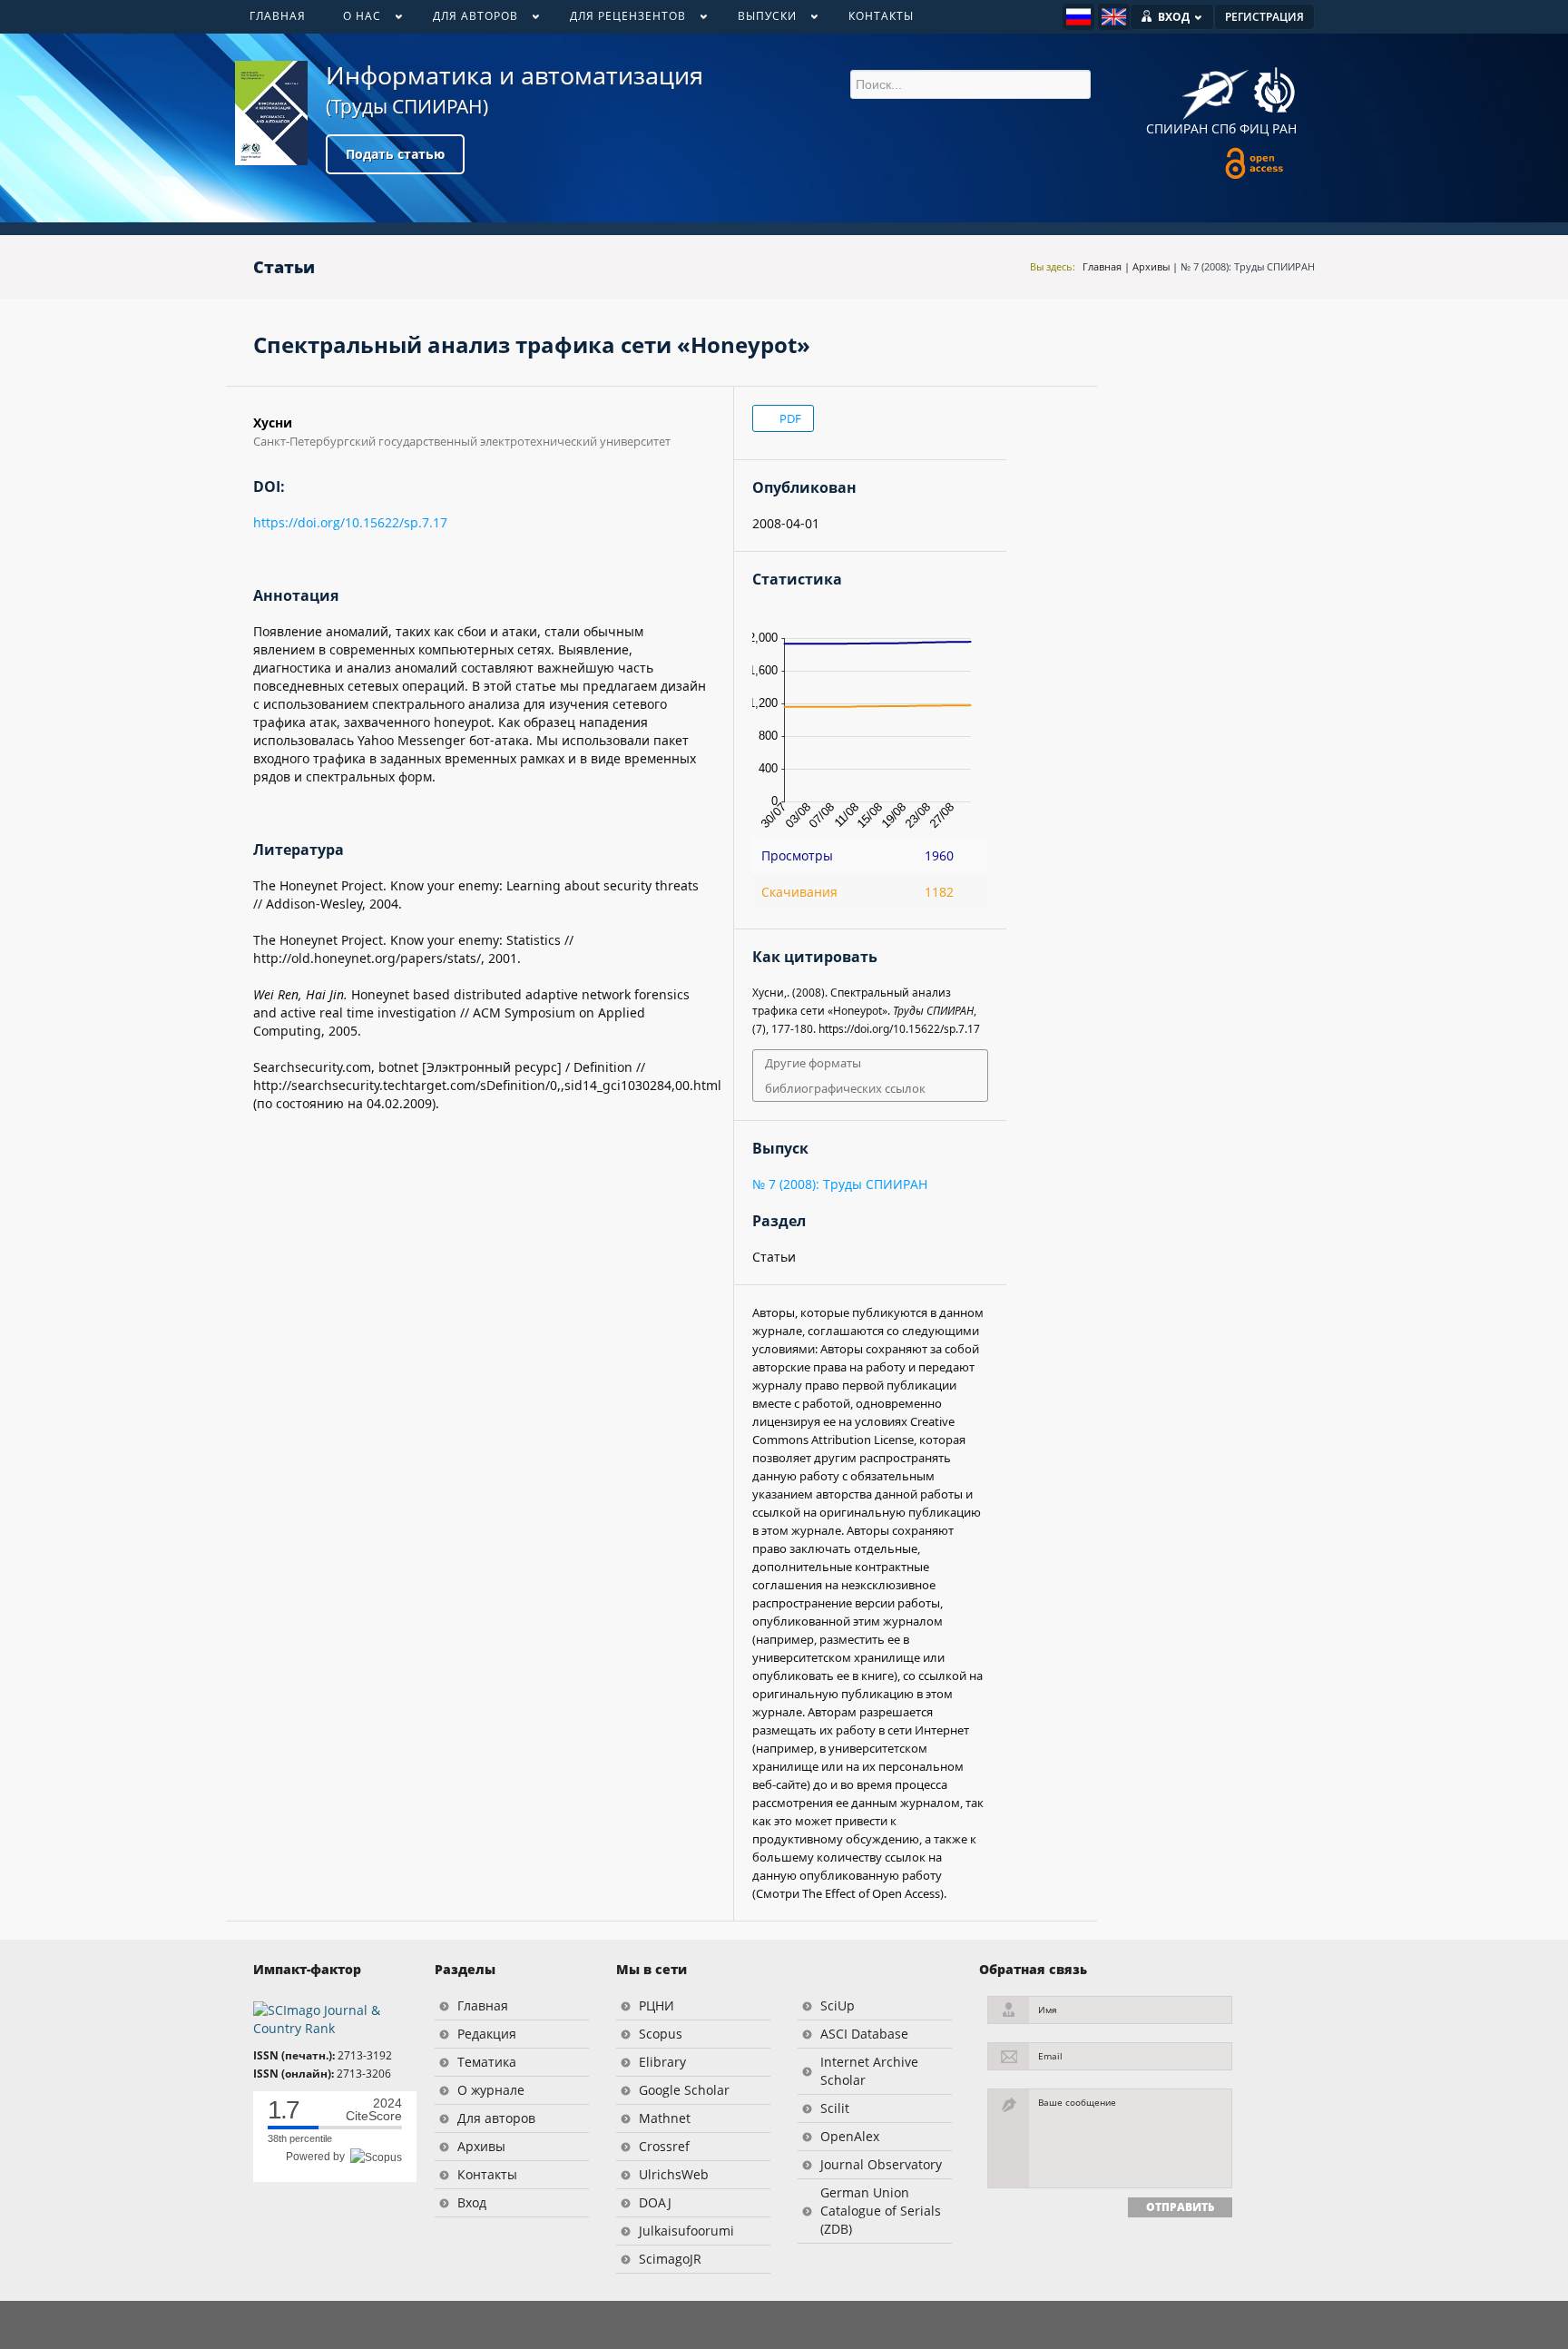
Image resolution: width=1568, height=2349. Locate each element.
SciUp (838, 2005)
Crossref (664, 2146)
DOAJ (655, 2202)
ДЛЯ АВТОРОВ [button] (466, 20)
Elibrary (662, 2062)
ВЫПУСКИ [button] (758, 20)
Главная (1102, 266)
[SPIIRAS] (1215, 88)
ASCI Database (864, 2034)
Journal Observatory (881, 2164)
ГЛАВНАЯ (278, 16)
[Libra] (271, 113)
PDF (789, 418)
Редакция (487, 2034)
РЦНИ (657, 2005)
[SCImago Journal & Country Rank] (330, 2018)
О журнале (491, 2090)
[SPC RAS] (1274, 93)
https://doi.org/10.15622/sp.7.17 (350, 522)
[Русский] (1078, 17)
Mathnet (665, 2118)
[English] (1114, 17)
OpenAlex (850, 2136)
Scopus (661, 2034)
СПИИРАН (1177, 128)
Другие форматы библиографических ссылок (845, 1076)
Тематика (487, 2062)
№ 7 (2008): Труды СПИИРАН (1248, 266)
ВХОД (1174, 17)
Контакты (487, 2174)
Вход (472, 2202)
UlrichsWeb (674, 2174)
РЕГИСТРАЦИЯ (1264, 17)
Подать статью (395, 154)
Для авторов (496, 2118)
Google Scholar (684, 2090)
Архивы (1151, 266)
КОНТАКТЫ (881, 16)
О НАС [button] (353, 20)
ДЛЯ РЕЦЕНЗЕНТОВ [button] (618, 20)
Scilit (835, 2108)
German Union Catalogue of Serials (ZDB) (881, 2211)
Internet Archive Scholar (869, 2071)
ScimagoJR (670, 2259)
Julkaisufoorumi (686, 2231)
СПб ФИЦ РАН (1254, 128)
